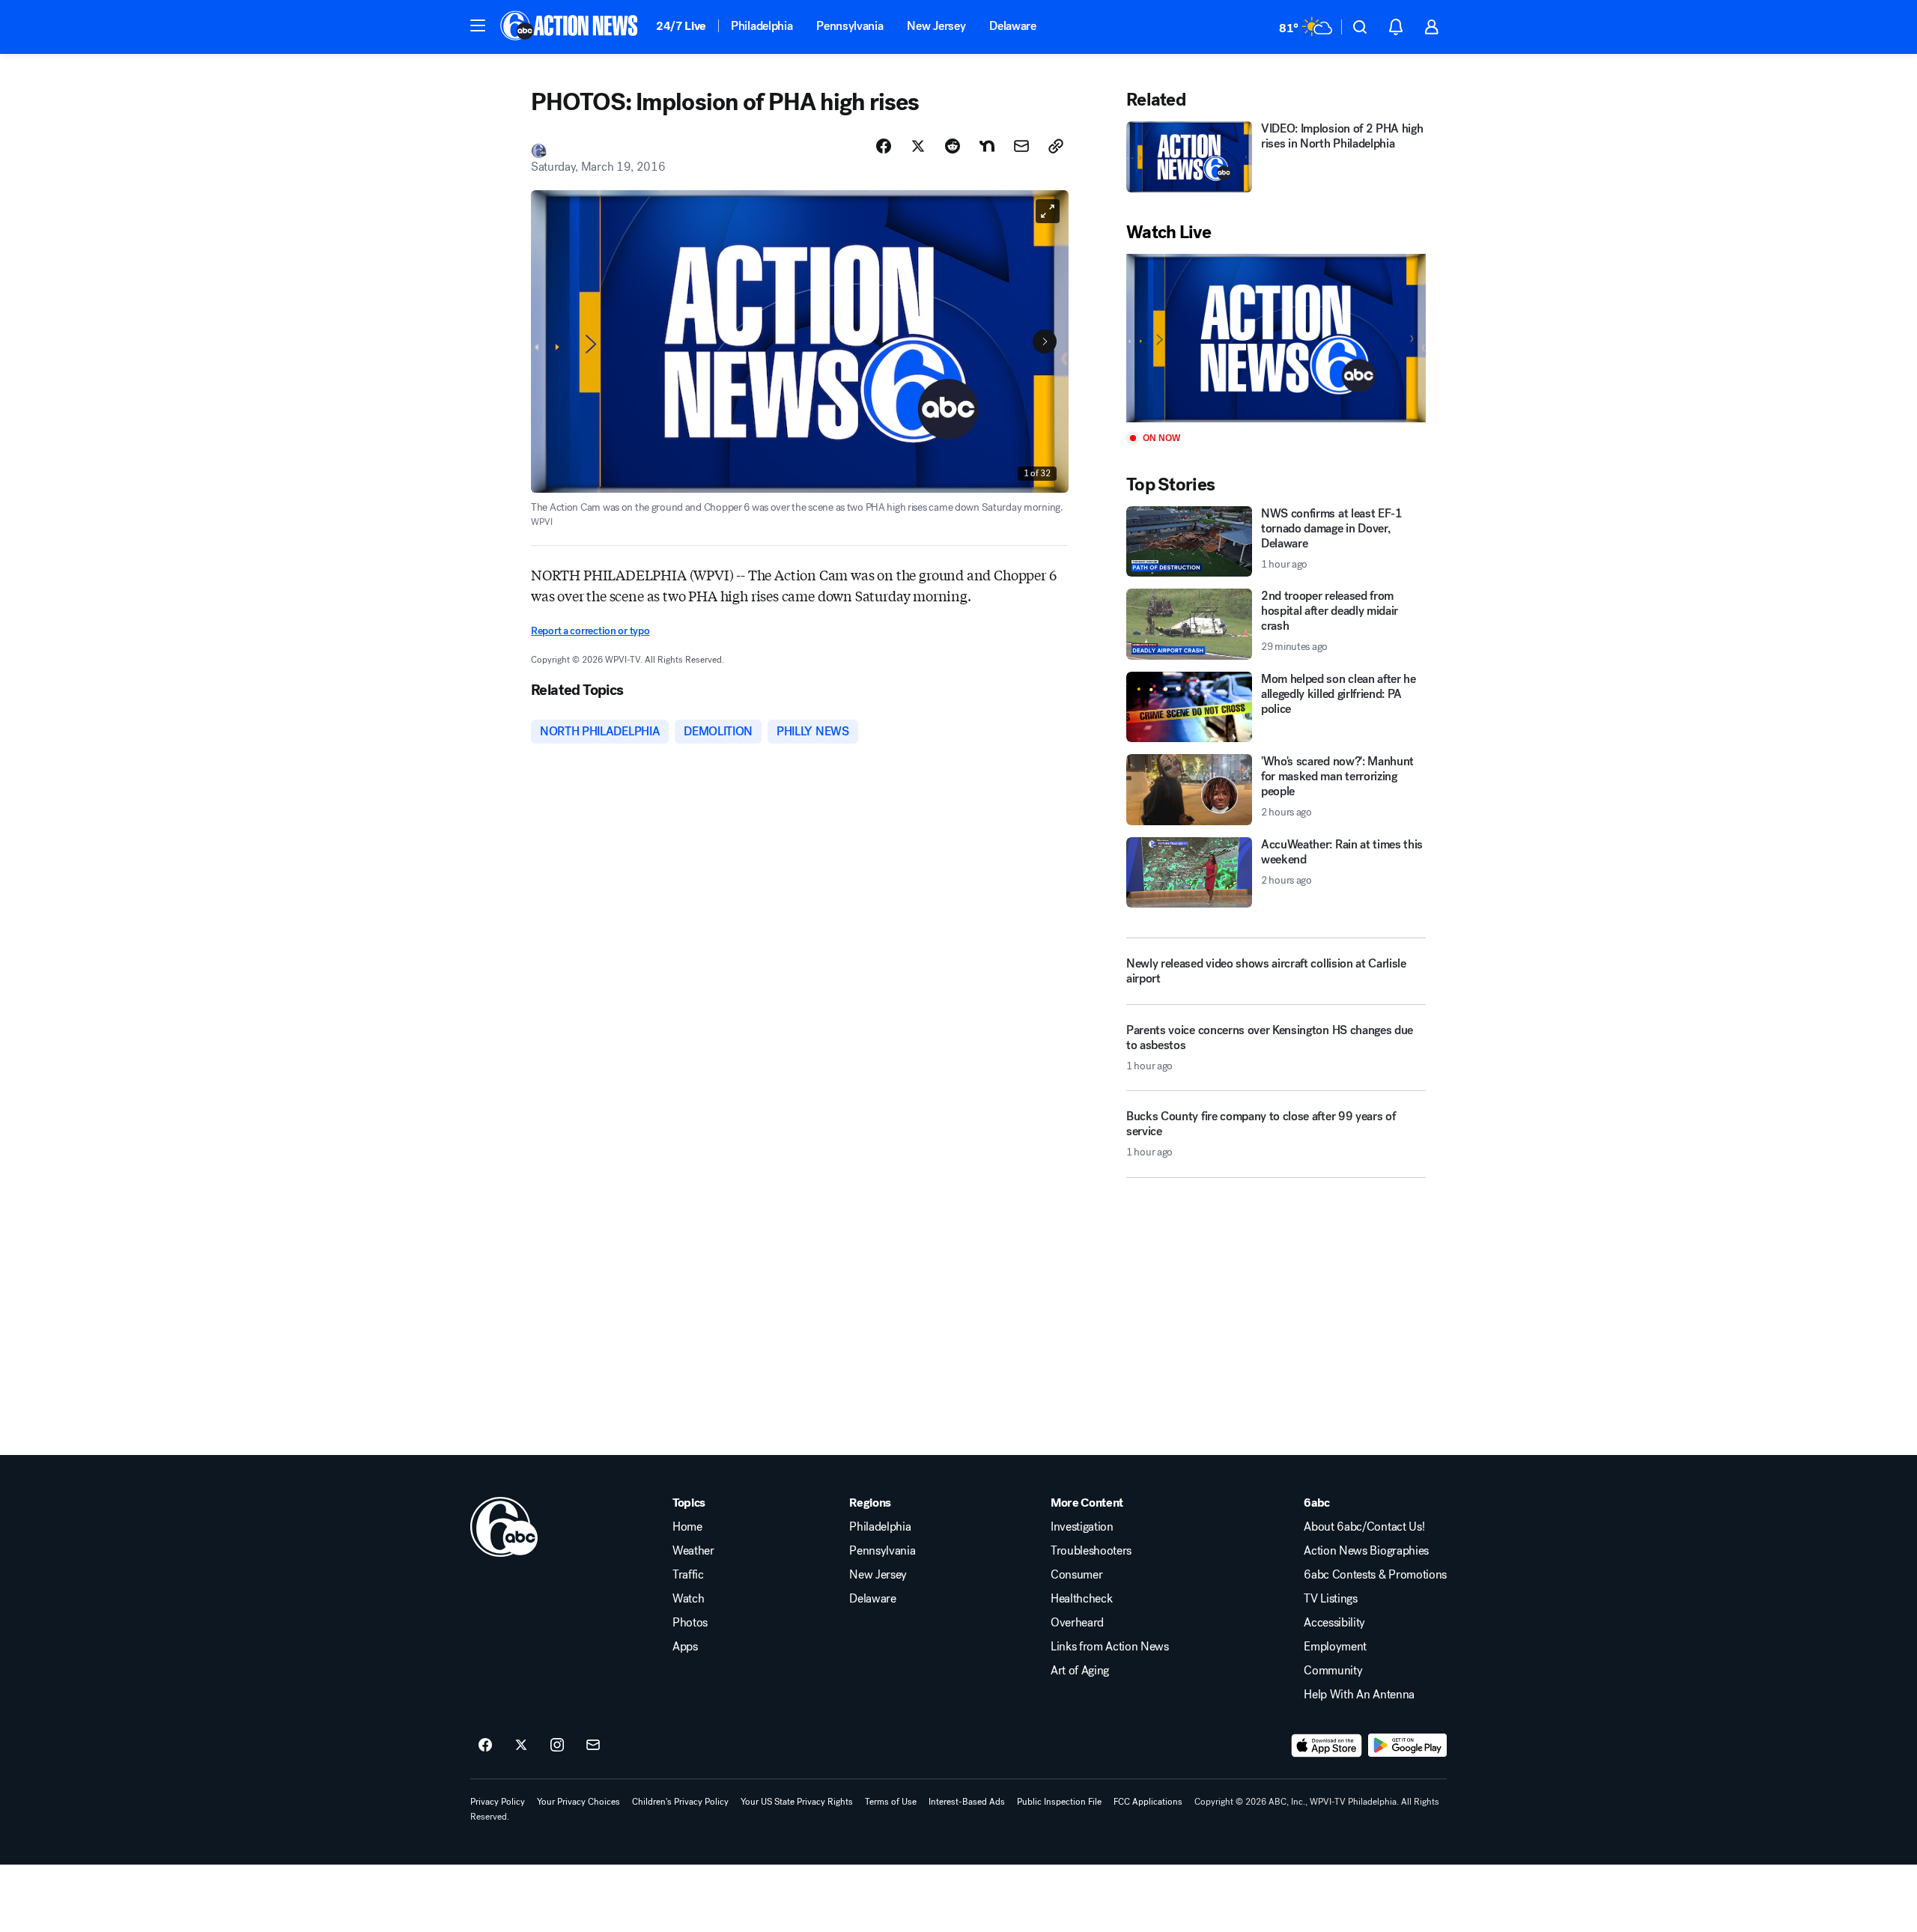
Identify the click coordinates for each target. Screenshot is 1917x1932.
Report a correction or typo (590, 631)
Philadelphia (762, 26)
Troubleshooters (1091, 1551)
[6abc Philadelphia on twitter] (521, 1746)
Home (687, 1527)
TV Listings (1330, 1599)
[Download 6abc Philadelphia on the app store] (1327, 1746)
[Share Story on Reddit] (953, 146)
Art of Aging (1080, 1671)
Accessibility (1334, 1623)
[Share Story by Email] (1021, 146)
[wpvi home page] (504, 1527)
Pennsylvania (850, 26)
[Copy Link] (1056, 146)
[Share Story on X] (918, 146)
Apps (685, 1647)
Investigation (1082, 1527)
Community (1333, 1671)
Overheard (1077, 1623)
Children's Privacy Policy (680, 1802)
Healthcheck (1081, 1599)
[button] (478, 25)
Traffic (688, 1575)
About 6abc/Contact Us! (1364, 1527)
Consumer (1076, 1575)
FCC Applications (1148, 1802)
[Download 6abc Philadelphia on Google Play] (1407, 1746)
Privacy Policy (498, 1802)
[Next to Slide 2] (1045, 341)
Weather (693, 1551)
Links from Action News (1110, 1647)
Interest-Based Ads (967, 1802)
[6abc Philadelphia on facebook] (485, 1746)
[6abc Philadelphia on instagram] (557, 1746)
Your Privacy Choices (578, 1802)
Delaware (1012, 26)
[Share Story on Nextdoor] (987, 146)
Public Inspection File (1059, 1802)
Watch (688, 1599)
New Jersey (936, 26)
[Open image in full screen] (1048, 211)
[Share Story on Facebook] (884, 146)
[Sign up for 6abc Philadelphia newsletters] (593, 1746)
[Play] (1276, 338)
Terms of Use (891, 1802)
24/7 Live (681, 26)
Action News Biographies (1366, 1551)
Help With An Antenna (1359, 1695)
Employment (1335, 1647)
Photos (690, 1623)
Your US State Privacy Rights (797, 1802)
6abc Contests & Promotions (1375, 1575)
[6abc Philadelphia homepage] (570, 27)
